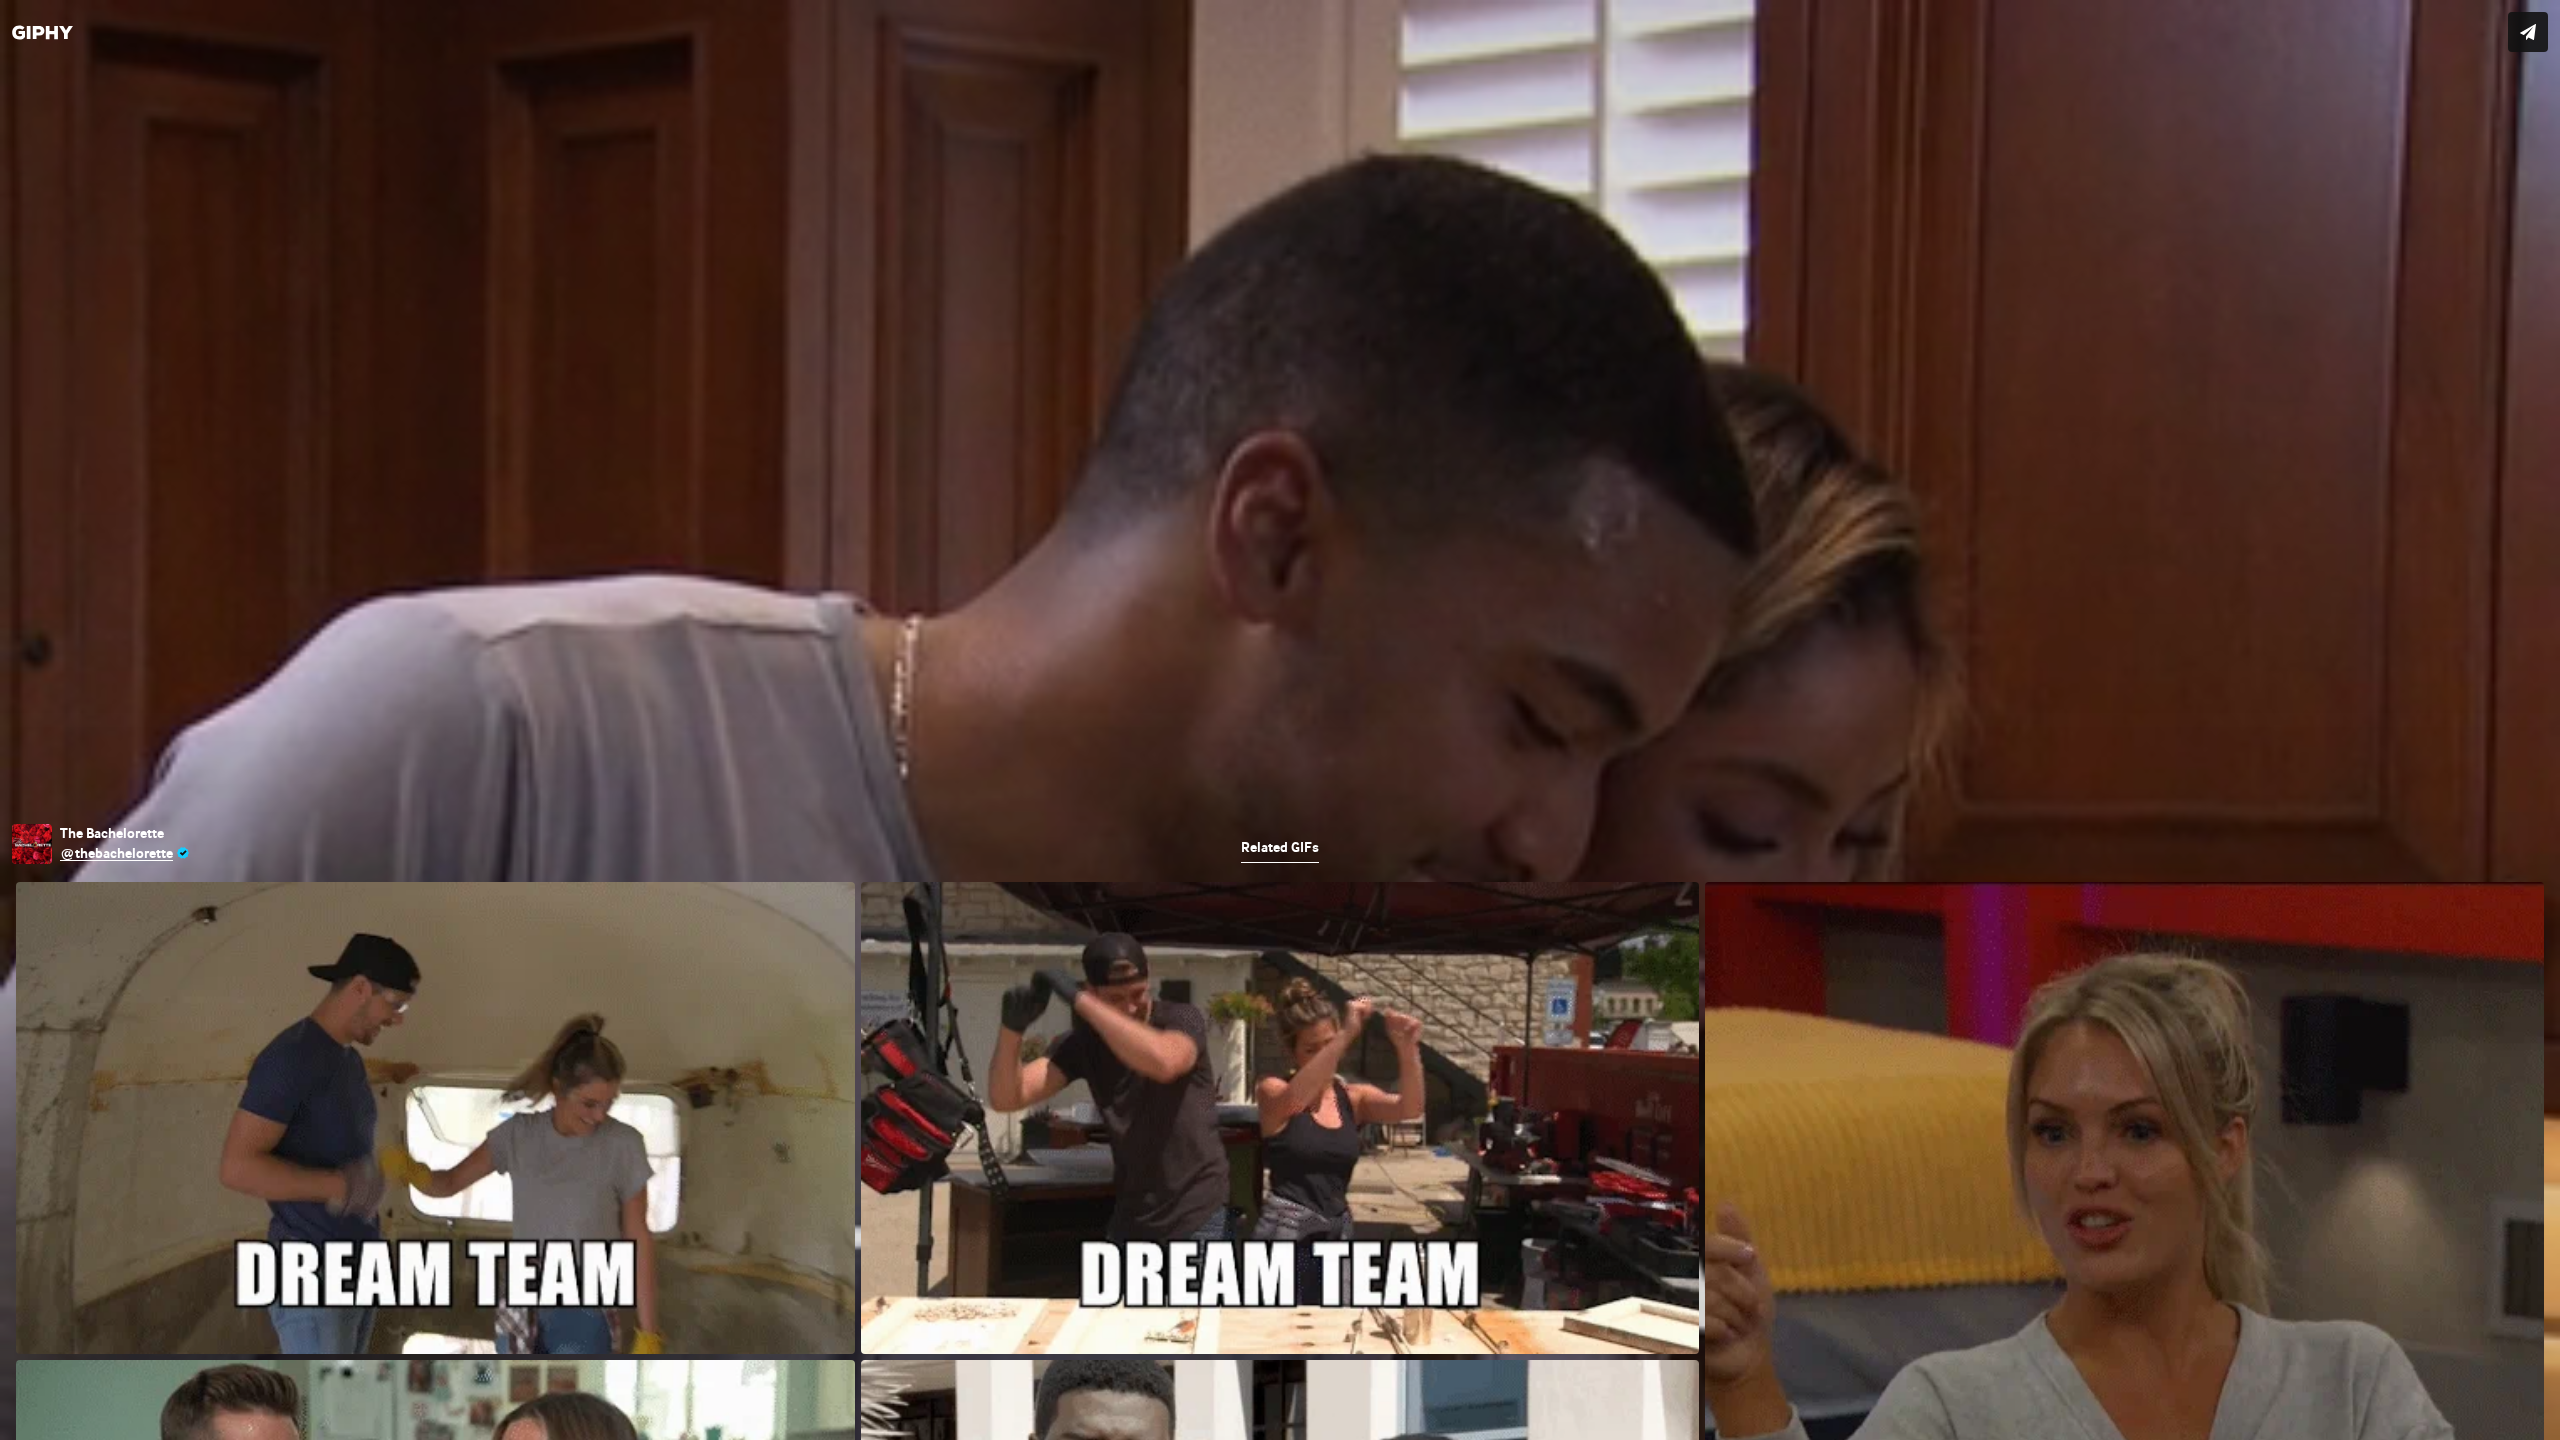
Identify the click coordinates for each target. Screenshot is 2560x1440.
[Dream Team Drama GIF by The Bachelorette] (1280, 720)
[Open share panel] (2528, 32)
